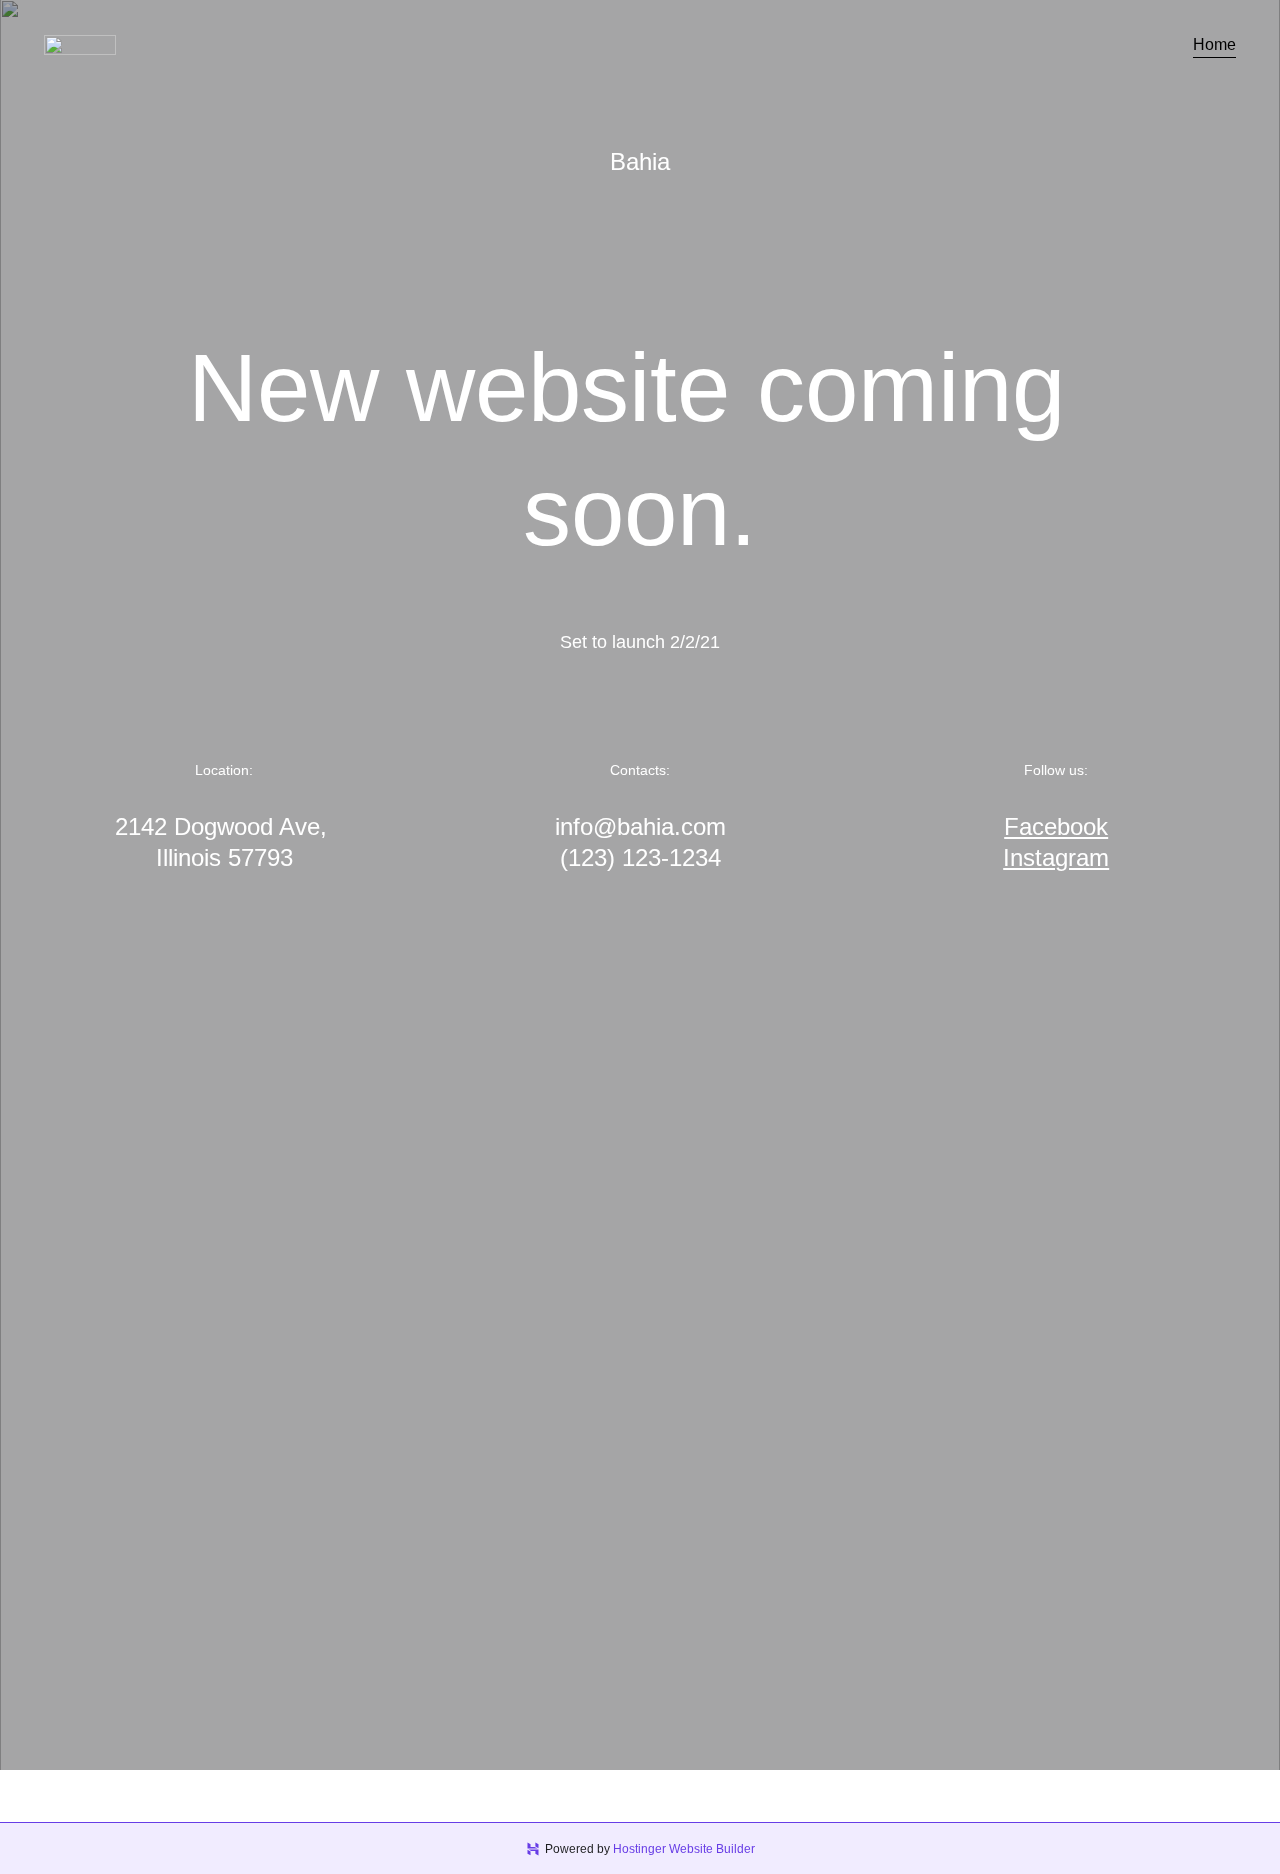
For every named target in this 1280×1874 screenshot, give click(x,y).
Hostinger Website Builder (684, 1849)
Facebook (1056, 826)
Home (1214, 44)
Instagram (1056, 857)
